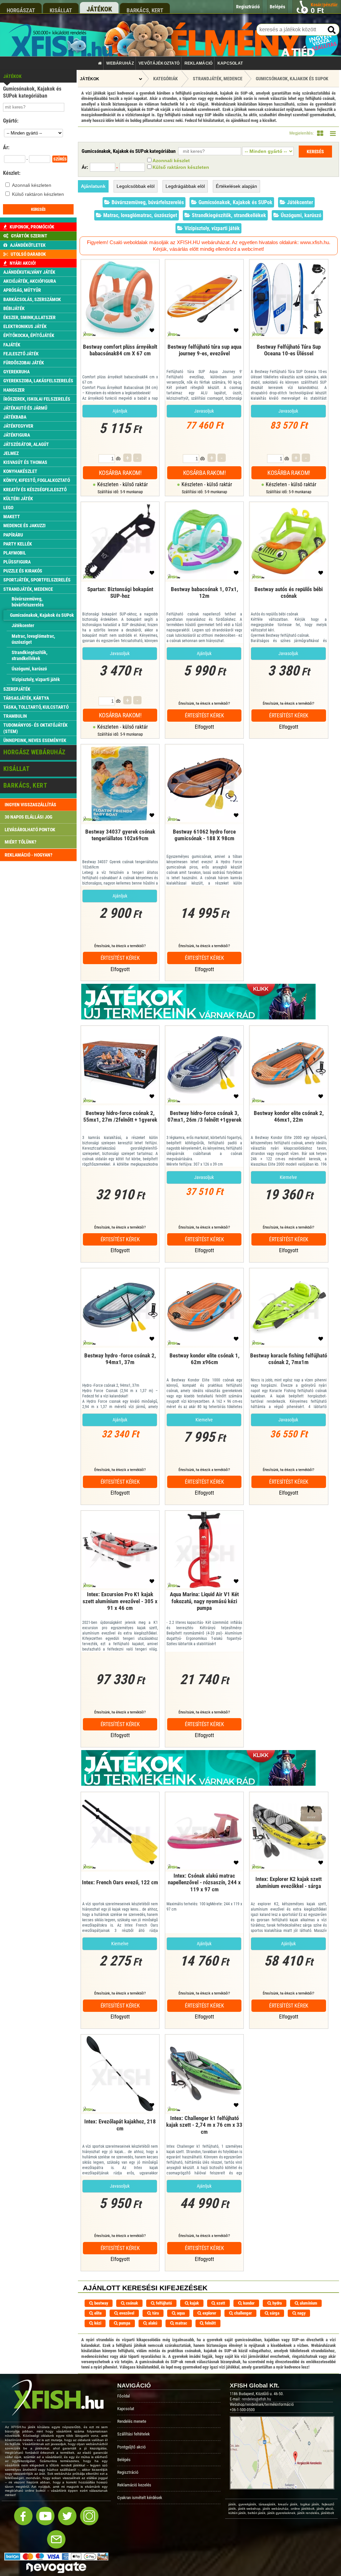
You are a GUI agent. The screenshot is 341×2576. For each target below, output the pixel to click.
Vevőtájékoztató (159, 63)
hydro (277, 2303)
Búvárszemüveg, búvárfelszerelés (147, 202)
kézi (97, 2323)
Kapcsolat (230, 63)
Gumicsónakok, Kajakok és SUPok (292, 79)
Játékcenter (299, 202)
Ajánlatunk (93, 186)
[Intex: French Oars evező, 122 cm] (120, 1892)
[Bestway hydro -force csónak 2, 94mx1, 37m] (120, 1368)
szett (220, 2303)
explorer (209, 2313)
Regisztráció (128, 2472)
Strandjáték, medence (218, 79)
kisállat (61, 10)
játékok (99, 9)
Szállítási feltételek (134, 2434)
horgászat (21, 10)
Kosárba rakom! (120, 473)
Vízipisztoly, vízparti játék (211, 228)
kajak (194, 2303)
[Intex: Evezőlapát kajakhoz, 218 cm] (120, 2134)
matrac (181, 2323)
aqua (180, 2313)
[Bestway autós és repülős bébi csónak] (289, 602)
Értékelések (236, 186)
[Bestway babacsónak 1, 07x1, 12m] (204, 602)
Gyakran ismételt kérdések (140, 2498)
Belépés (124, 2460)
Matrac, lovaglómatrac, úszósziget (140, 215)
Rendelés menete (132, 2421)
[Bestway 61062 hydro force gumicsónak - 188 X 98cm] (204, 844)
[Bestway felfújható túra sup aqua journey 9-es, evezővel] (204, 360)
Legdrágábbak (185, 186)
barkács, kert (145, 10)
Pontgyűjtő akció (132, 2447)
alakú (152, 2323)
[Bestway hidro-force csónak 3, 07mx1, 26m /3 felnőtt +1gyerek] (204, 1125)
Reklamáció (199, 63)
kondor (248, 2303)
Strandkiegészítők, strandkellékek (228, 215)
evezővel (126, 2313)
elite (97, 2313)
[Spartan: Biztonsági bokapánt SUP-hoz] (120, 602)
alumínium (308, 2303)
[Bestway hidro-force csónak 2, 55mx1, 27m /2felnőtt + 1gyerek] (120, 1125)
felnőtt (210, 2323)
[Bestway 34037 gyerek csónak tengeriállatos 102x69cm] (120, 844)
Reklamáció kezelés (134, 2485)
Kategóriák (166, 79)
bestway (101, 2303)
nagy (301, 2313)
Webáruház (120, 63)
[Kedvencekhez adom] (152, 332)
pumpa (124, 2323)
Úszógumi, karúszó (300, 215)
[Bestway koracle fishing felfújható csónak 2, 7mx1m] (289, 1368)
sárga (274, 2313)
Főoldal (124, 2396)
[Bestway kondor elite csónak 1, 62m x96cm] (204, 1368)
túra (155, 2313)
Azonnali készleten (32, 185)
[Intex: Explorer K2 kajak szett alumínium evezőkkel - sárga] (289, 1892)
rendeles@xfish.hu (256, 2399)
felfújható (163, 2303)
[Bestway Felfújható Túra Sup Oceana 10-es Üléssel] (289, 360)
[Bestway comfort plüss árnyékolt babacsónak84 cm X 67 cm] (120, 360)
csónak (131, 2303)
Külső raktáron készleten (38, 194)
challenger (242, 2313)
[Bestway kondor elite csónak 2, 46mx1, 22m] (289, 1125)
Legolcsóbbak (136, 186)
